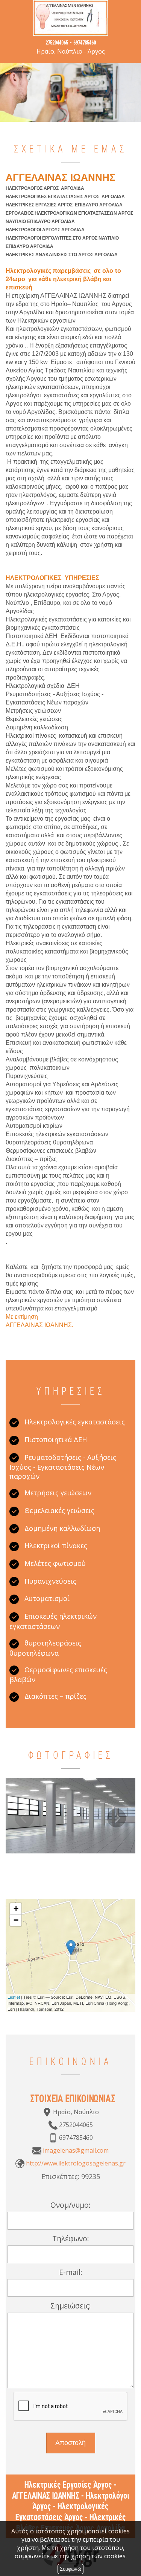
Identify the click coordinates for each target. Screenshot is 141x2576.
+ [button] (16, 1909)
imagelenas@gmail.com (76, 2150)
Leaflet (14, 1997)
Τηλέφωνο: (71, 2238)
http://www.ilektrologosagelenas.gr (76, 2163)
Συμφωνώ (70, 2569)
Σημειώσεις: (71, 2306)
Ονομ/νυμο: (70, 2205)
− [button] (16, 1920)
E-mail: (71, 2272)
